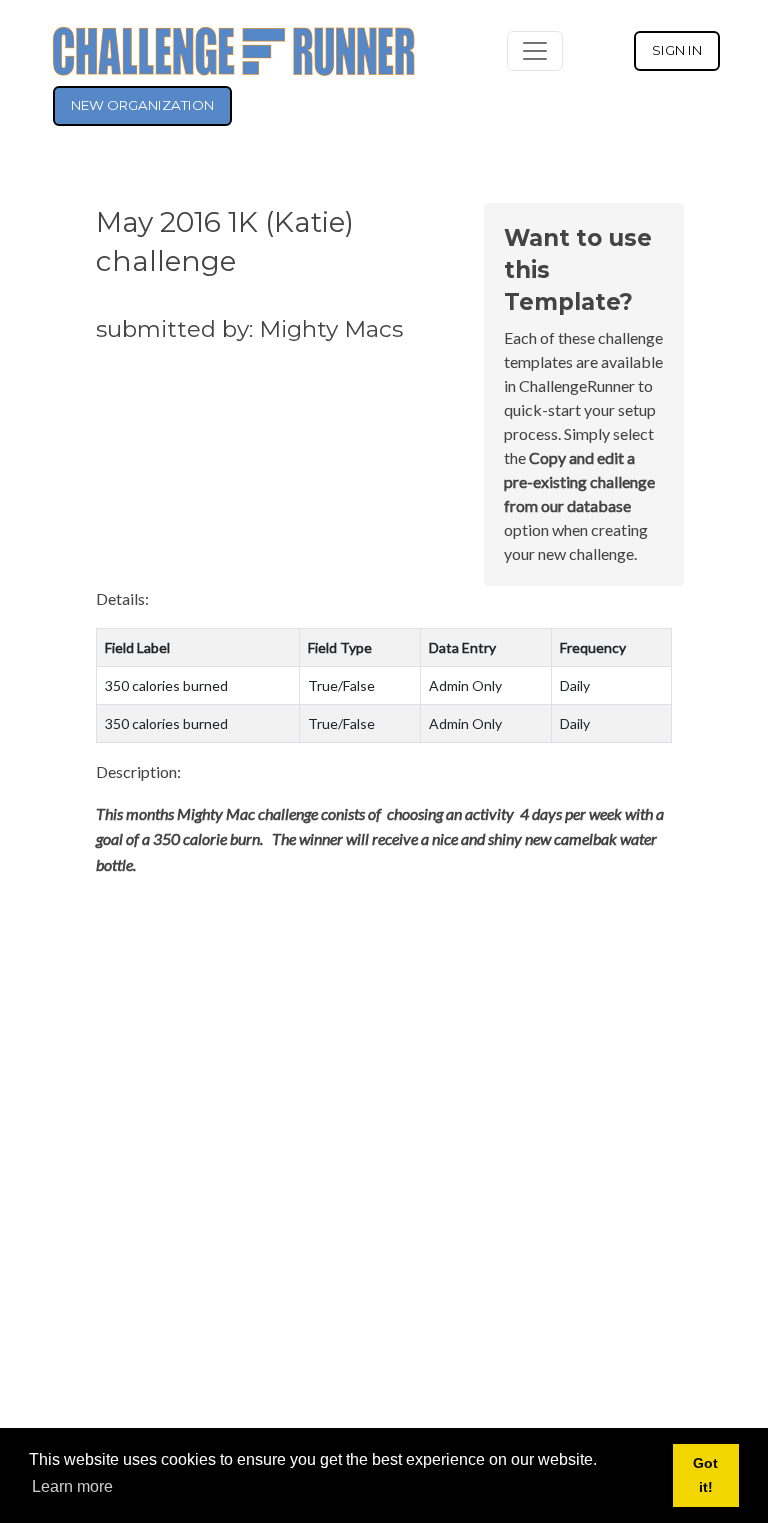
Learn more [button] (72, 1486)
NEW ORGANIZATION (142, 105)
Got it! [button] (705, 1475)
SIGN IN (677, 50)
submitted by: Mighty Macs (249, 329)
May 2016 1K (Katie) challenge (225, 241)
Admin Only (465, 685)
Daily (575, 685)
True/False (341, 685)
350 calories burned (166, 685)
